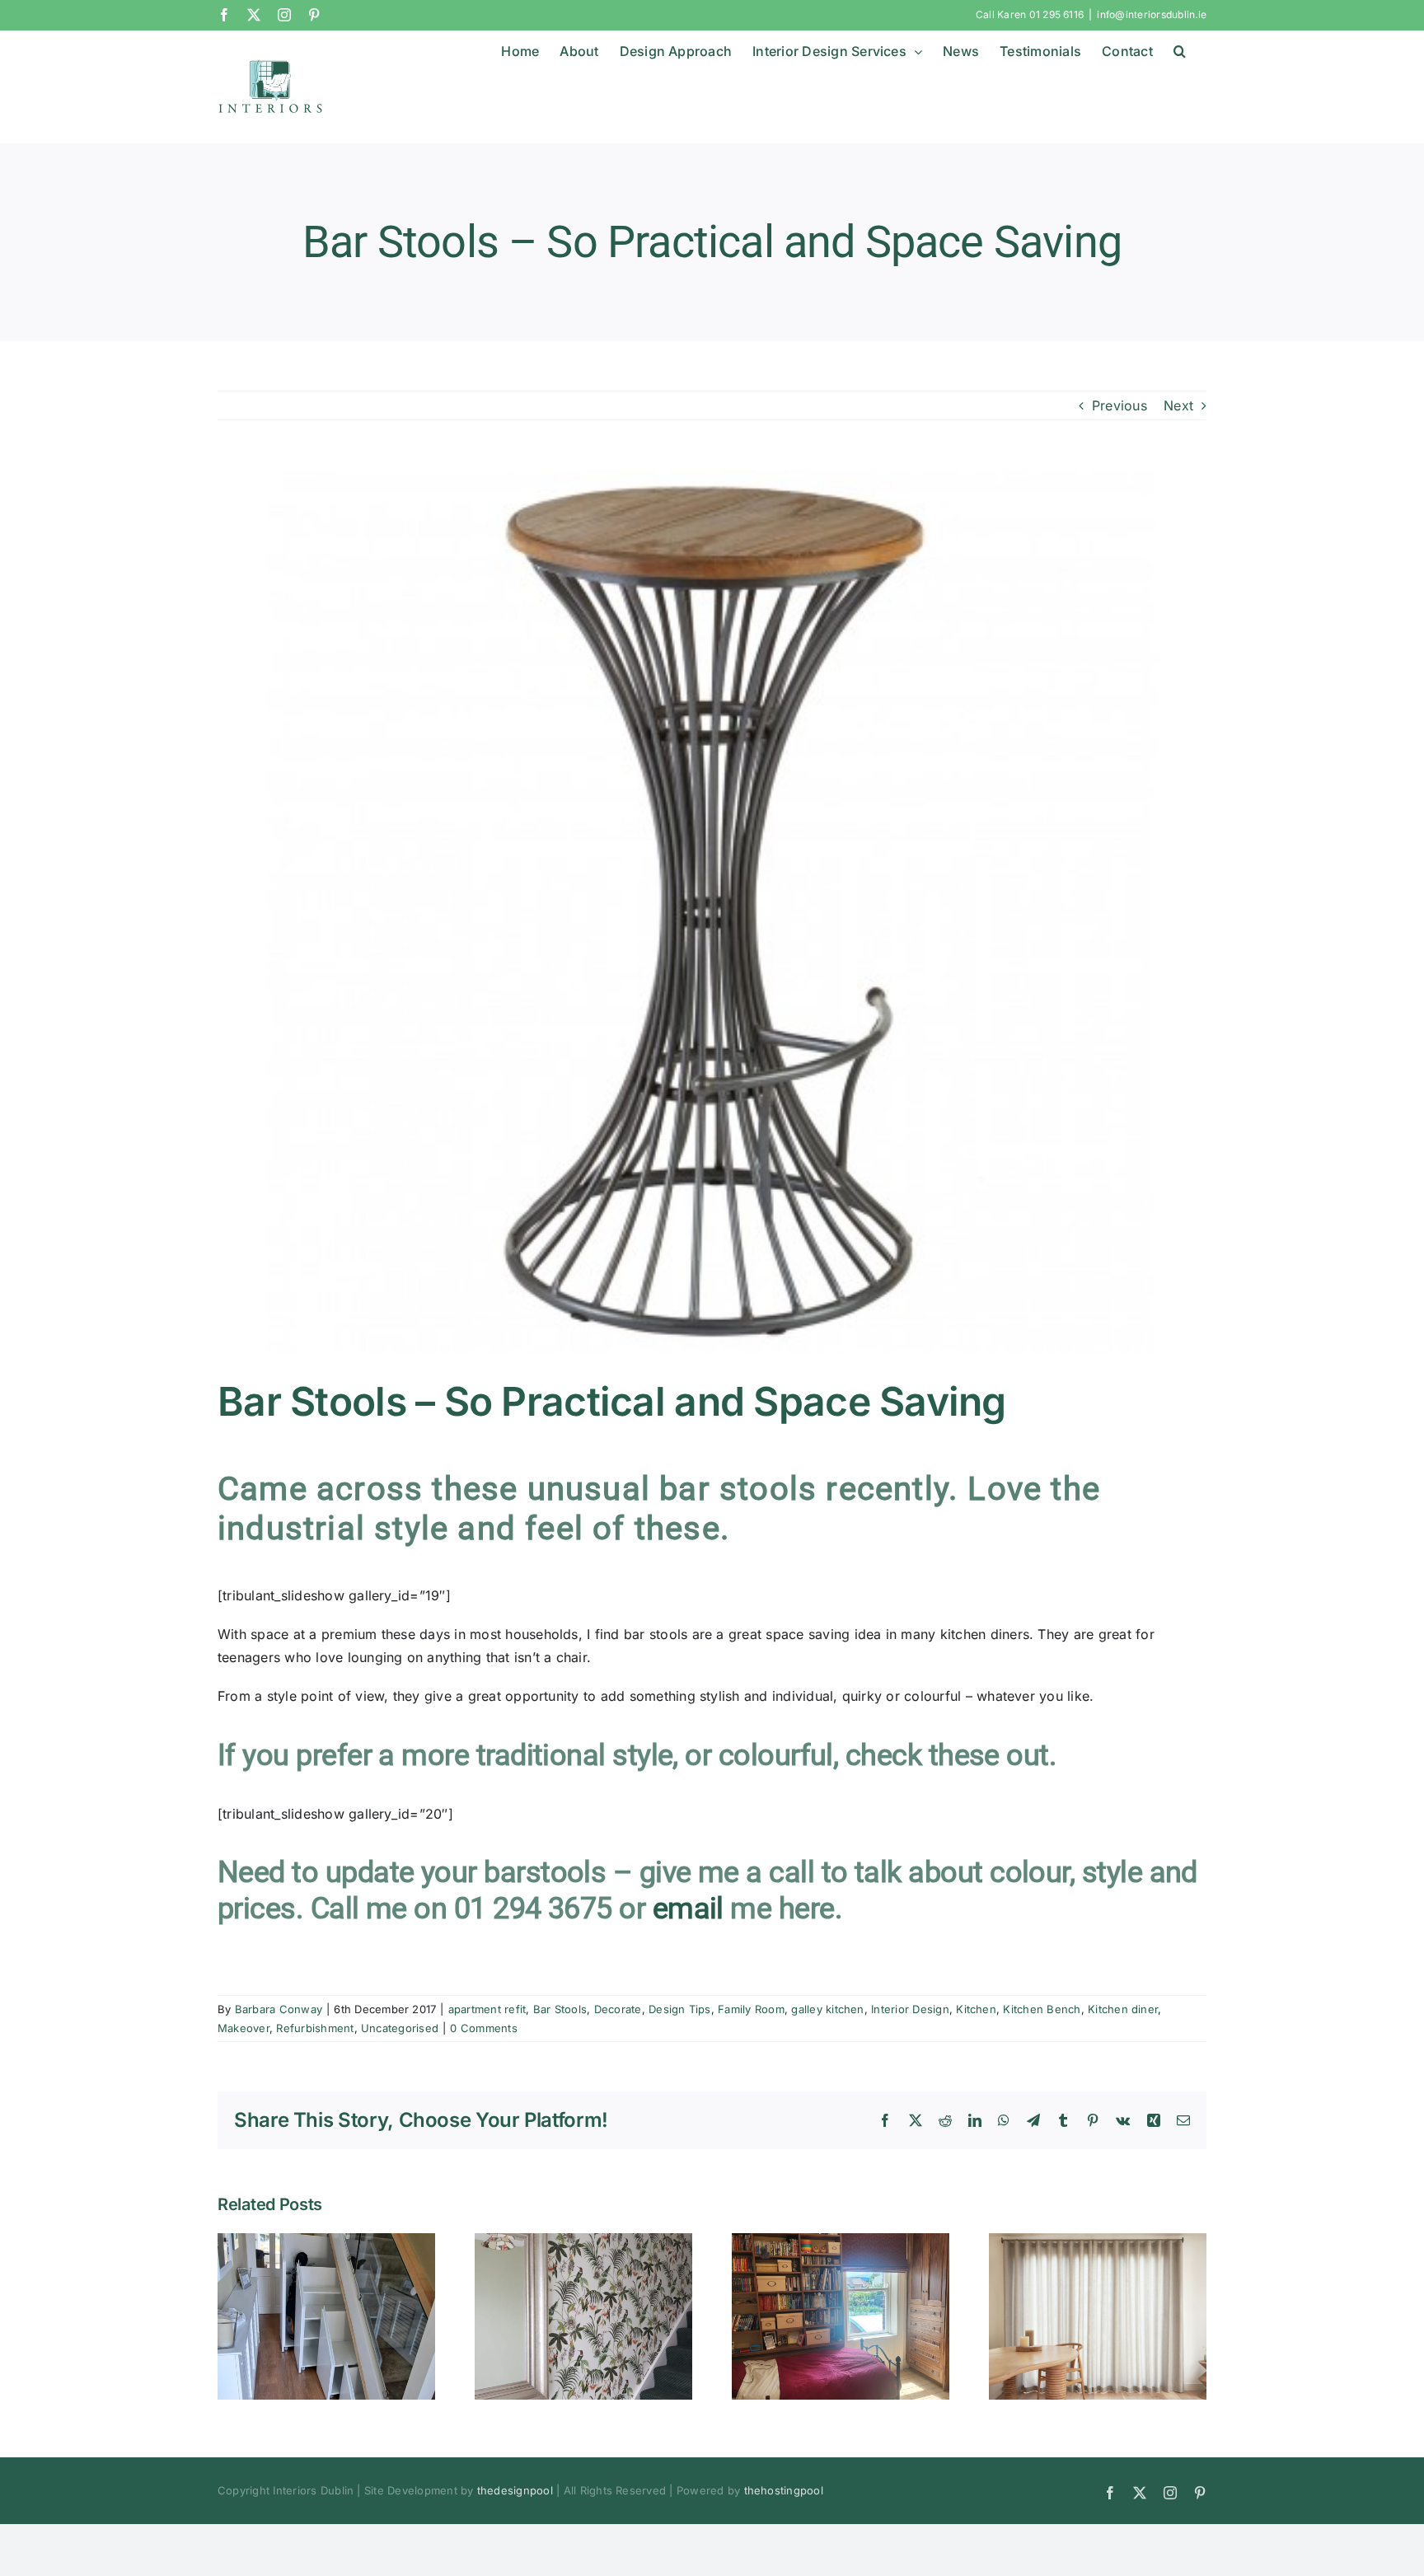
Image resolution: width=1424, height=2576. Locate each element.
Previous (1120, 405)
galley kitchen (827, 2009)
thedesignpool (515, 2490)
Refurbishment (315, 2028)
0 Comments (483, 2028)
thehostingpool (784, 2490)
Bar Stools (560, 2009)
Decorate (618, 2009)
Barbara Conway (279, 2009)
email (688, 1909)
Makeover (244, 2028)
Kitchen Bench (1042, 2009)
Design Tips (680, 2009)
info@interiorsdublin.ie (1152, 14)
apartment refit (487, 2009)
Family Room (751, 2009)
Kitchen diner (1123, 2009)
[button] (1180, 51)
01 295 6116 (1057, 14)
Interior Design (910, 2009)
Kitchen (976, 2009)
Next (1178, 405)
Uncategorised (400, 2028)
